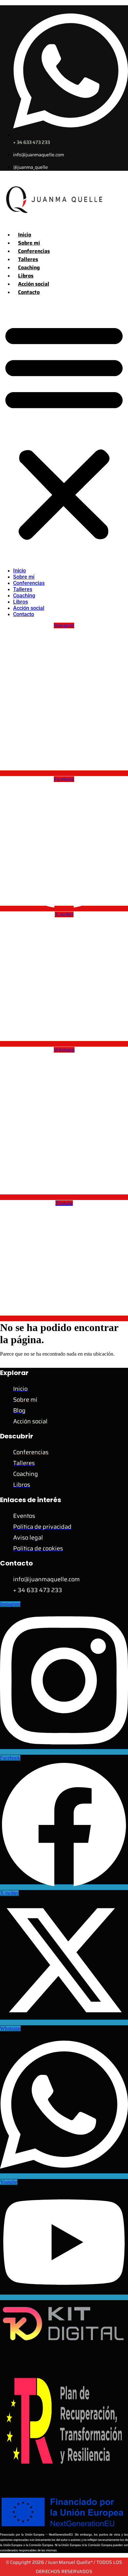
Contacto (29, 292)
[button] (64, 431)
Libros (26, 276)
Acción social (34, 284)
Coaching (29, 267)
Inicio (25, 235)
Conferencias (34, 251)
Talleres (28, 259)
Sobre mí (29, 243)
